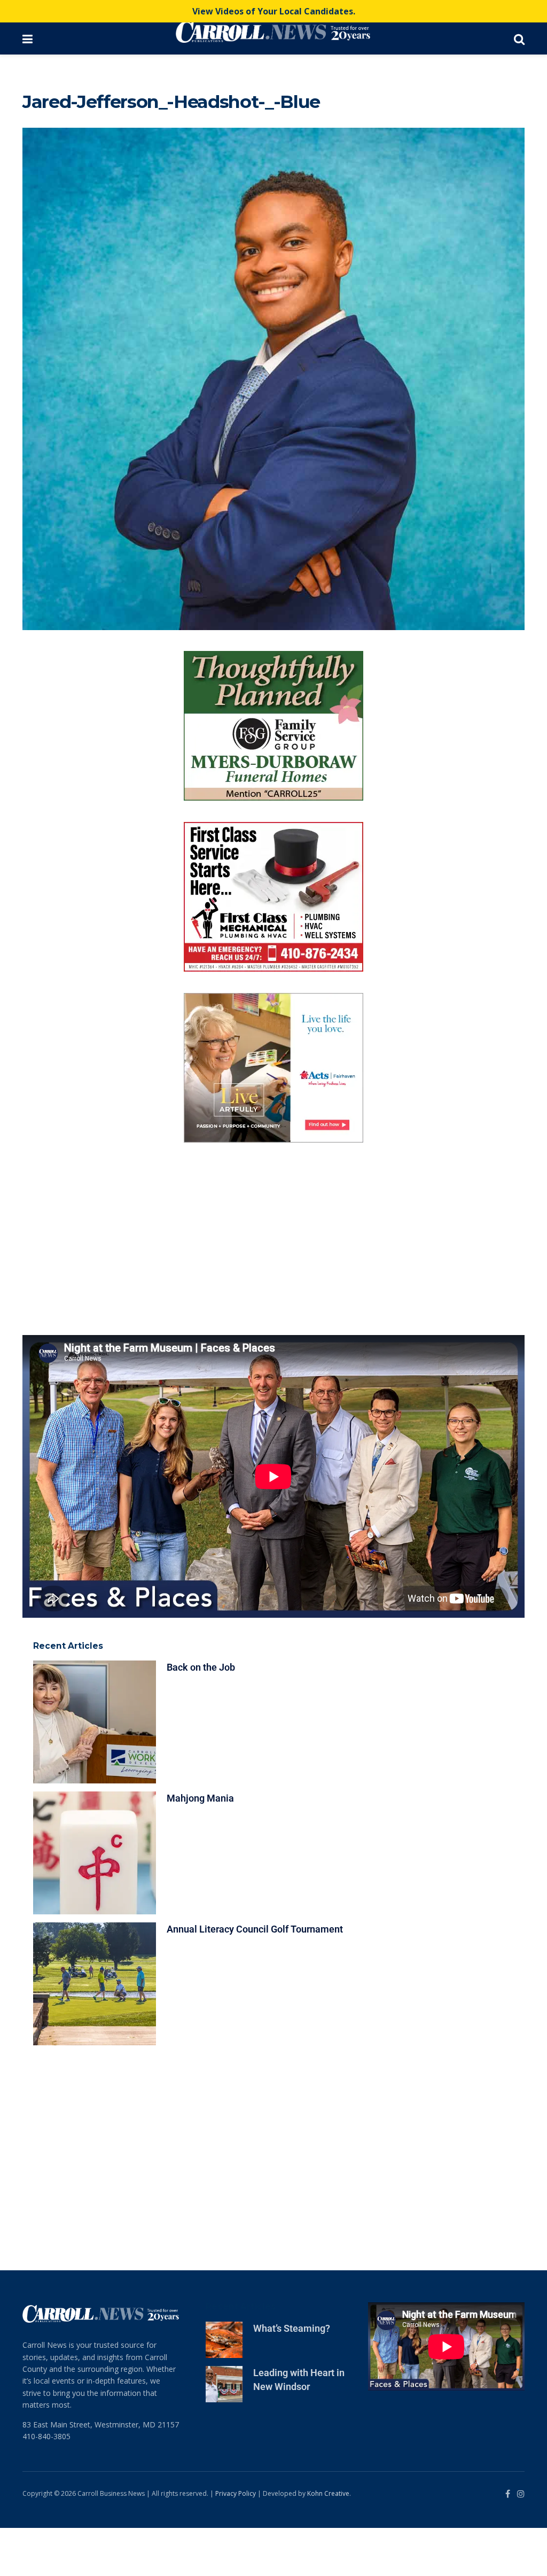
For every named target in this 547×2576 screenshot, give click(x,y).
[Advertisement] (273, 1287)
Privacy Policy (236, 2542)
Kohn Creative (328, 2542)
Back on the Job (201, 1715)
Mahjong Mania (200, 1846)
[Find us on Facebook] (508, 2542)
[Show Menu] (28, 38)
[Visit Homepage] (273, 32)
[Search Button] (519, 38)
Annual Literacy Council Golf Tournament (255, 1977)
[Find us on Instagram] (521, 2542)
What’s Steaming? (292, 2376)
